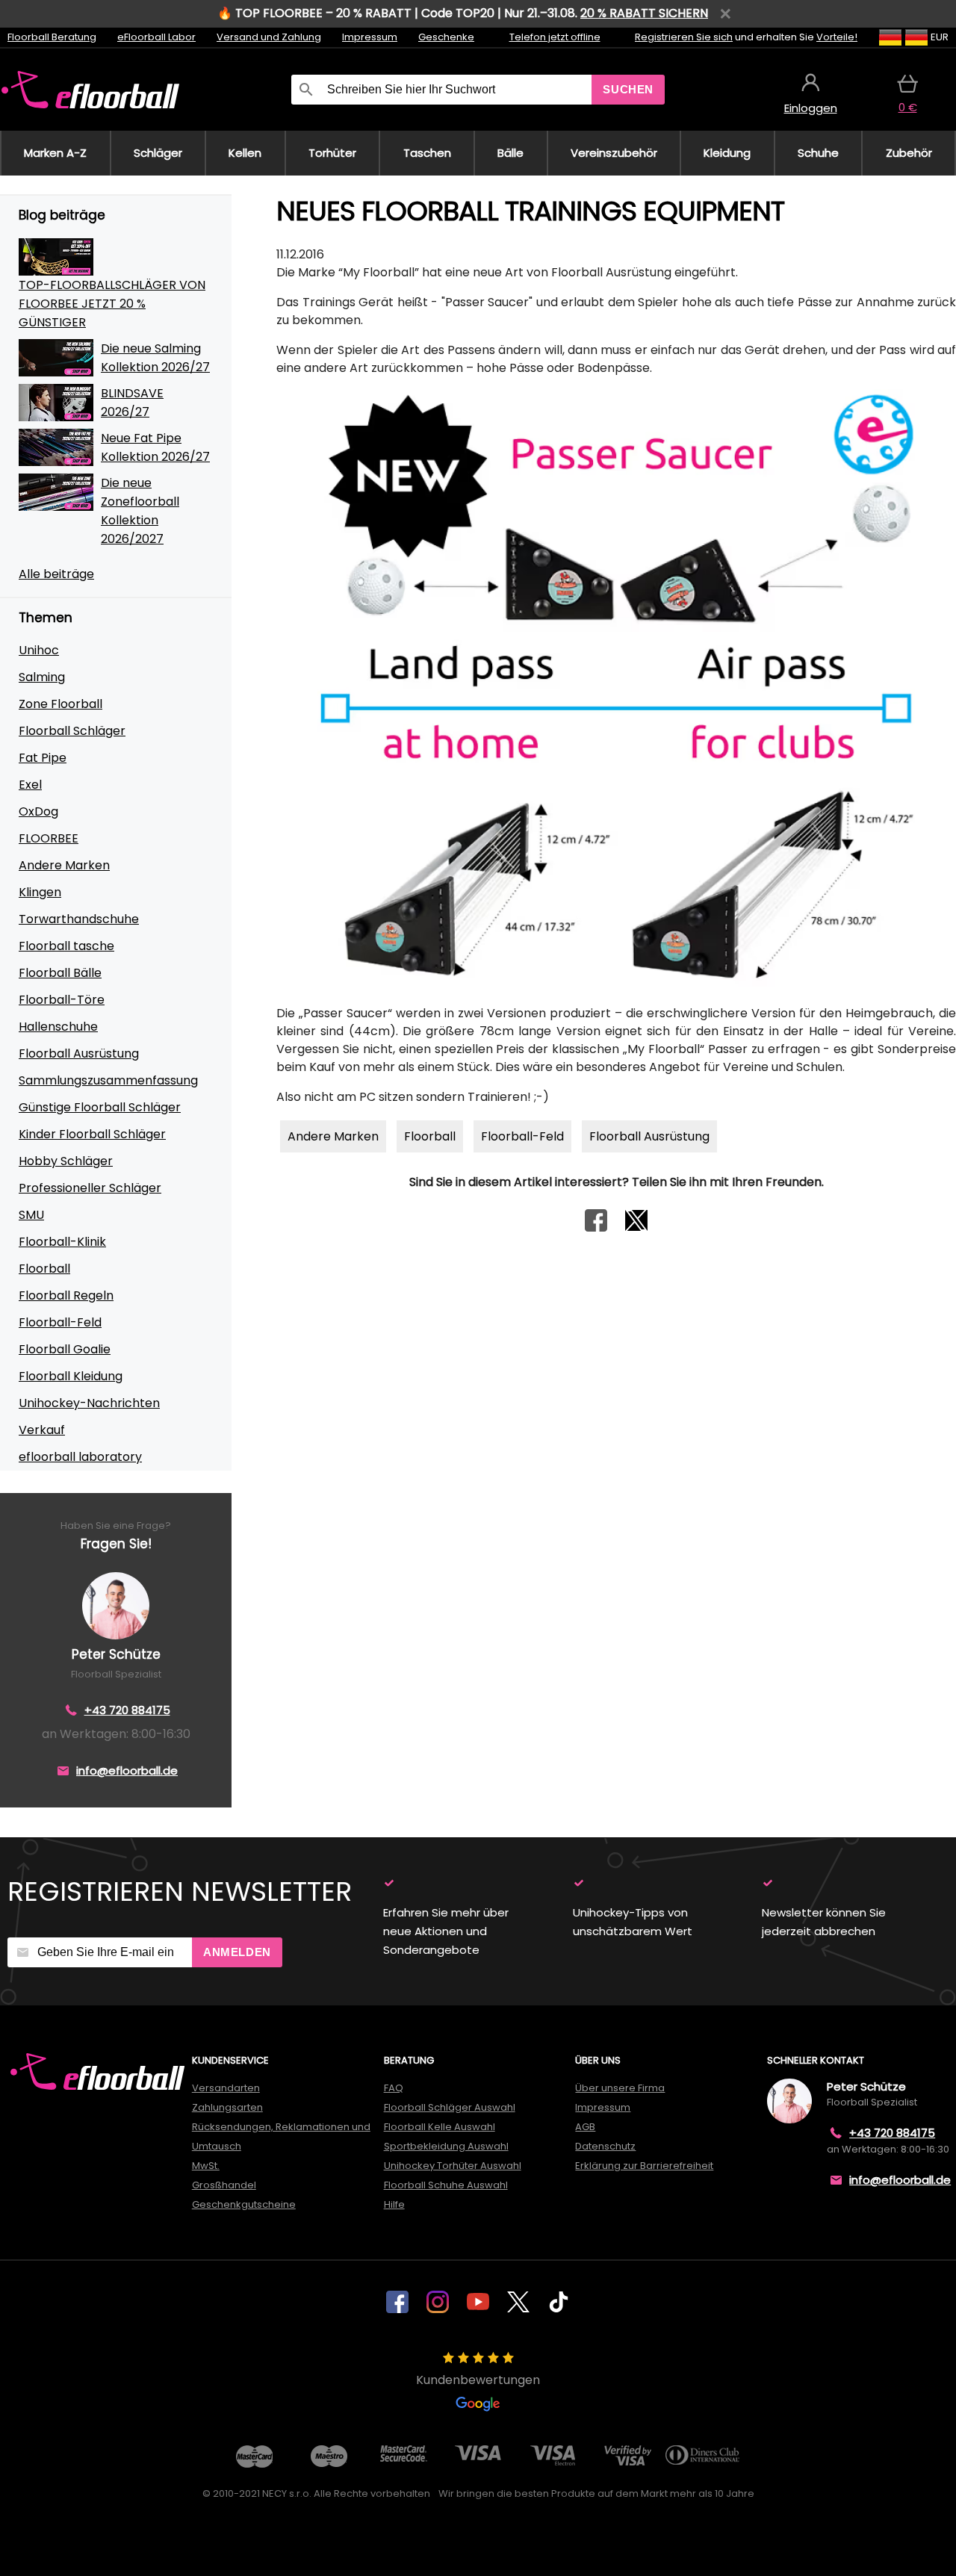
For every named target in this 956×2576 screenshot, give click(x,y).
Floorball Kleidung (71, 1376)
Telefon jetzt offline (555, 37)
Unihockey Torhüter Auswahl (453, 2166)
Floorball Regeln (66, 1295)
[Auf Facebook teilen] (596, 1228)
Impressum (370, 37)
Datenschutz (605, 2146)
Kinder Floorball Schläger (92, 1134)
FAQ (394, 2088)
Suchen (628, 89)
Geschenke (446, 37)
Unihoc (39, 650)
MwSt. (206, 2166)
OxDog (38, 811)
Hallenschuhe (58, 1027)
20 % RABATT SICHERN (644, 13)
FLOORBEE (49, 838)
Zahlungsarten (227, 2107)
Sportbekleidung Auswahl (446, 2146)
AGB (585, 2127)
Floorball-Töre (62, 1000)
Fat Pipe (43, 758)
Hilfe (394, 2204)
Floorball (44, 1269)
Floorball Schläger (72, 731)
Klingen (40, 892)
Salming (42, 677)
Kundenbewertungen (478, 2380)
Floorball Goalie (65, 1349)
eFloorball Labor (156, 37)
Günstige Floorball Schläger (100, 1107)
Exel (30, 785)
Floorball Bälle (60, 973)
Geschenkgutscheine (244, 2204)
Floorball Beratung (52, 37)
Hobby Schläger (66, 1161)
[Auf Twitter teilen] (636, 1228)
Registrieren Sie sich (684, 37)
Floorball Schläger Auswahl (450, 2107)
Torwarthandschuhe (79, 919)
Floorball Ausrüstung (79, 1053)
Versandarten (226, 2088)
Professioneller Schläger (90, 1188)
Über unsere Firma (620, 2088)
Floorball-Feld (60, 1322)
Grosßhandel (224, 2185)
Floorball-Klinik (62, 1242)
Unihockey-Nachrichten (89, 1403)
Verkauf (42, 1430)
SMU (31, 1215)
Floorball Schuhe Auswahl (446, 2185)
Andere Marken (64, 865)
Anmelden (237, 1952)
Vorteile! (837, 37)
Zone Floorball (60, 704)
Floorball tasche (66, 946)
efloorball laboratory (80, 1457)
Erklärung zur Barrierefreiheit (644, 2166)
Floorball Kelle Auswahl (440, 2127)
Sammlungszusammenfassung (108, 1080)
